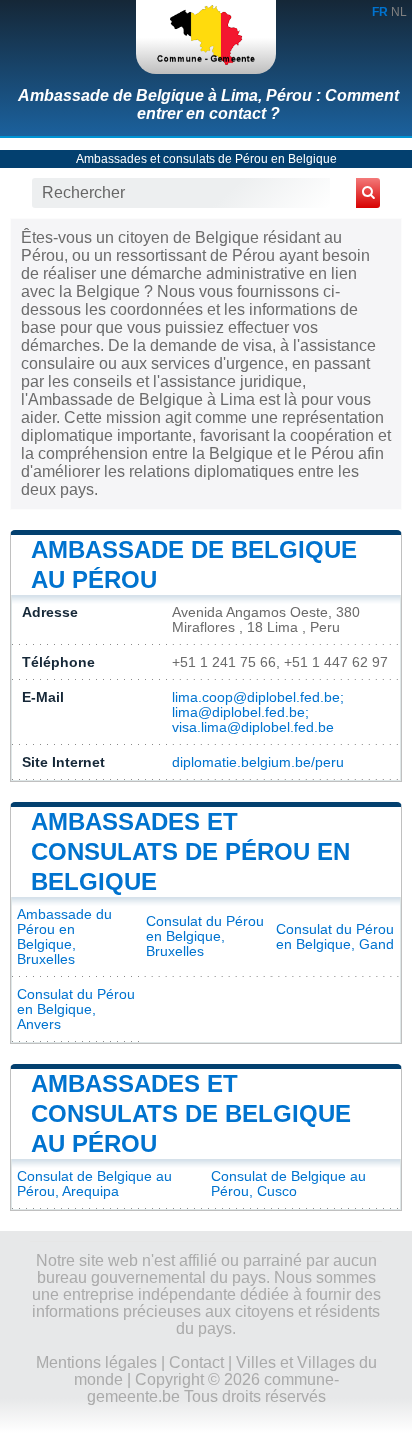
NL (399, 12)
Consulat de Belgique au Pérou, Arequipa (94, 1184)
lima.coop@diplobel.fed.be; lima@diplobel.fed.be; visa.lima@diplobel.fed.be (258, 712)
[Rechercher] (368, 193)
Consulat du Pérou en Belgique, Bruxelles (205, 936)
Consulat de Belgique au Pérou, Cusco (288, 1184)
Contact (196, 1362)
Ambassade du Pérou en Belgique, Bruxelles (64, 937)
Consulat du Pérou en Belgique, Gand (335, 937)
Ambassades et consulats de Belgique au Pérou (191, 1113)
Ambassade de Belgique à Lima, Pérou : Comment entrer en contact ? (208, 104)
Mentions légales (96, 1362)
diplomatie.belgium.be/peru (258, 762)
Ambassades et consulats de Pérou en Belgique (206, 159)
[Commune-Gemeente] (206, 37)
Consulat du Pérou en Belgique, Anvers (76, 1009)
